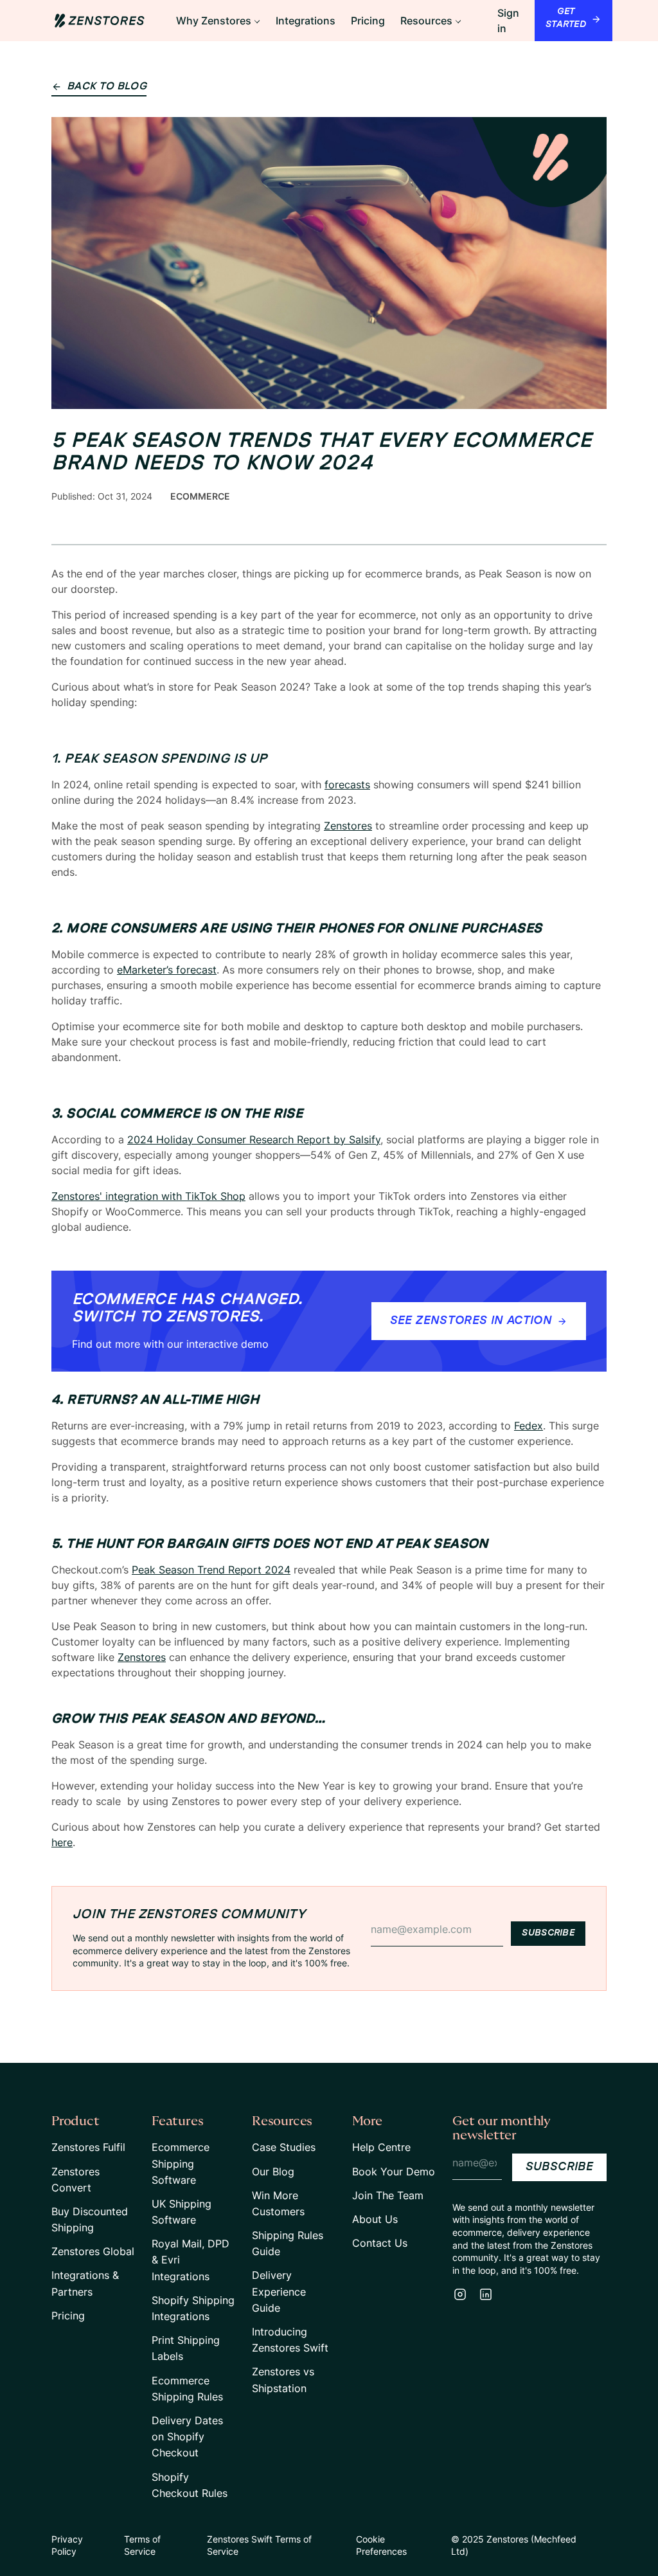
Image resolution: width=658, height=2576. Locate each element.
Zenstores (348, 826)
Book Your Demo (394, 2172)
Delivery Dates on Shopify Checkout (187, 2436)
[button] (218, 21)
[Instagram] (460, 2294)
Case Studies (284, 2147)
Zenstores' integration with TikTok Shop (148, 1196)
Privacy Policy (67, 2545)
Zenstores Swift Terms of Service (259, 2545)
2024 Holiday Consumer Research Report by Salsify (254, 1139)
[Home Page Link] (100, 21)
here (62, 1842)
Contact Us (380, 2243)
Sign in (508, 21)
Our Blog (273, 2172)
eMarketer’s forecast (167, 970)
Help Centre (381, 2147)
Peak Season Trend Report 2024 (211, 1570)
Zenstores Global (93, 2251)
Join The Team (388, 2195)
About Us (375, 2219)
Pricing (68, 2316)
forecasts (347, 785)
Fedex (529, 1426)
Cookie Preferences (381, 2545)
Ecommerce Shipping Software (181, 2163)
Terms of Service (142, 2545)
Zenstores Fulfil (88, 2147)
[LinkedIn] (486, 2294)
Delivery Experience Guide (279, 2291)
